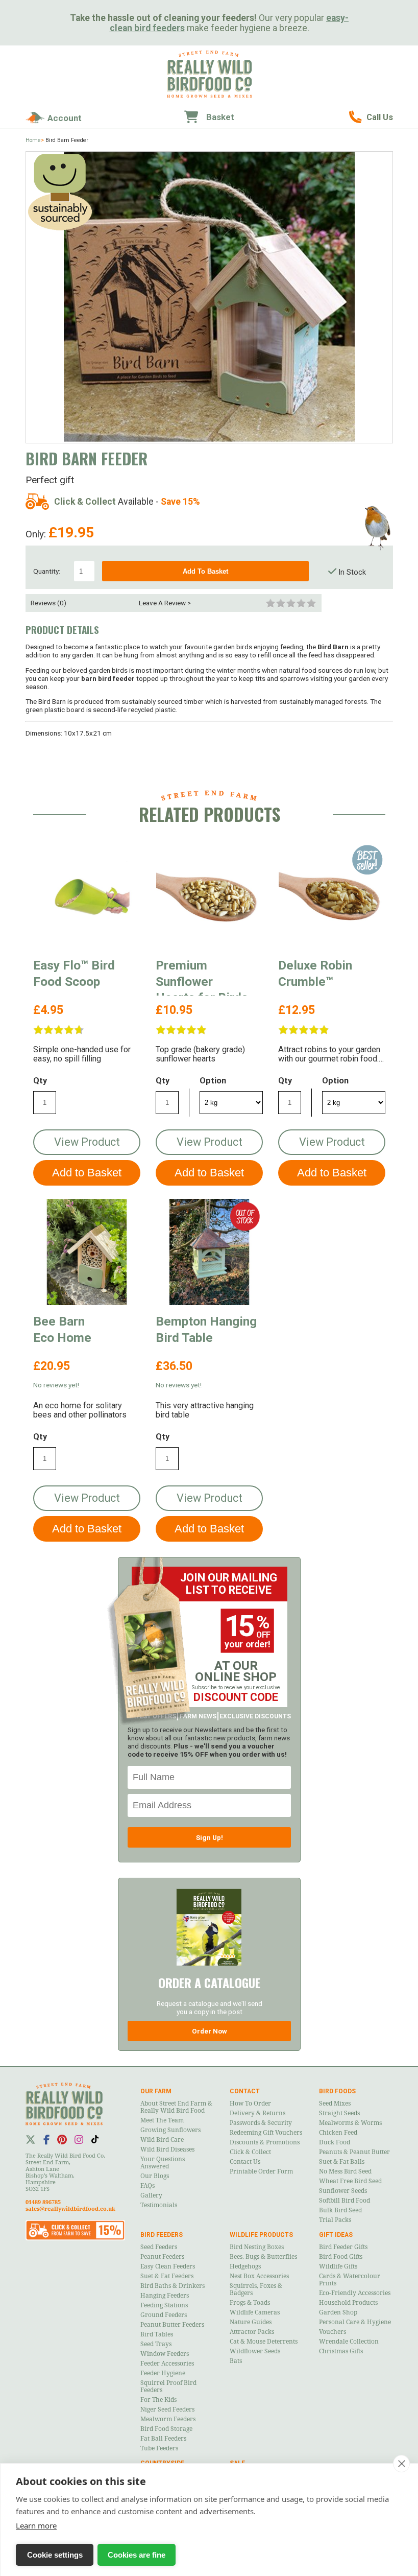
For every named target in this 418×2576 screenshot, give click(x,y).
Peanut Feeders (162, 2257)
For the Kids (158, 2400)
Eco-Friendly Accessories (355, 2293)
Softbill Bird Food (345, 2201)
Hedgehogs (245, 2266)
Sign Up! (210, 1837)
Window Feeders (165, 2354)
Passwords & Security (261, 2123)
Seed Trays (156, 2344)
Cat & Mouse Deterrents (264, 2342)
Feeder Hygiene (163, 2373)
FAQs (147, 2186)
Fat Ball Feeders (163, 2439)
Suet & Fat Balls (342, 2162)
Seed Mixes (335, 2104)
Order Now (210, 2031)
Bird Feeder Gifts (343, 2247)
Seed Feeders (159, 2247)
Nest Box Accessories (259, 2276)
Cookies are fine (137, 2555)
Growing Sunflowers (170, 2130)
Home (33, 140)
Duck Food (335, 2142)
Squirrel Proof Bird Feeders (168, 2386)
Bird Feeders (162, 2235)
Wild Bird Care (162, 2140)
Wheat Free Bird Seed (350, 2181)
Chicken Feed (338, 2133)
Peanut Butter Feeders (172, 2325)
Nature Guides (251, 2322)
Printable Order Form (261, 2171)
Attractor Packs (252, 2332)
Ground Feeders (164, 2315)
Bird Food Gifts (341, 2257)
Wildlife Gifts (338, 2266)
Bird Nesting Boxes (257, 2247)
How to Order (250, 2104)
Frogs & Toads (250, 2303)
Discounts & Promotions (265, 2142)
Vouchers (333, 2332)
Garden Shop (338, 2312)
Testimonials (159, 2205)
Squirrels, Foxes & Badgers (256, 2289)
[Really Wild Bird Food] (209, 95)
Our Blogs (155, 2176)
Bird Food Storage (166, 2429)
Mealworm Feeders (168, 2419)
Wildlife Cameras (255, 2312)
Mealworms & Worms (350, 2123)
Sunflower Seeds (343, 2191)
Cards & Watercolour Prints (350, 2280)
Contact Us (245, 2162)
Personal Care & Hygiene (355, 2322)
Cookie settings (55, 2555)
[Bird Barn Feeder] (209, 297)
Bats (236, 2361)
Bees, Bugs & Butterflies (263, 2257)
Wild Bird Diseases (167, 2149)
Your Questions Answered (163, 2163)
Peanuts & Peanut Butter (354, 2152)
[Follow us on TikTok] (95, 2139)
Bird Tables (157, 2334)
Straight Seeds (339, 2113)
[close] (401, 2464)
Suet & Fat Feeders (167, 2276)
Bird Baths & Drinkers (173, 2286)
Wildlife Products (261, 2235)
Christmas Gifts (341, 2351)
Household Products (348, 2303)
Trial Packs (335, 2220)
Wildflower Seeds (255, 2351)
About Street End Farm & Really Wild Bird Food (176, 2107)
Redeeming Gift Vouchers (266, 2133)
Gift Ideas (336, 2235)
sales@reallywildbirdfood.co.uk (70, 2209)
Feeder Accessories (167, 2364)
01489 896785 (371, 117)
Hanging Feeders (165, 2296)
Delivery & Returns (257, 2113)
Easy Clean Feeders (168, 2266)
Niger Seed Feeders (167, 2409)
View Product (87, 1142)
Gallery (151, 2195)
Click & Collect (250, 2152)
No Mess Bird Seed (345, 2171)
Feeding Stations (164, 2305)
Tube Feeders (159, 2448)
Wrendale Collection (349, 2342)
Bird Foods (337, 2091)
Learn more (36, 2525)
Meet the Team (162, 2120)
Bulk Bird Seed (340, 2210)
